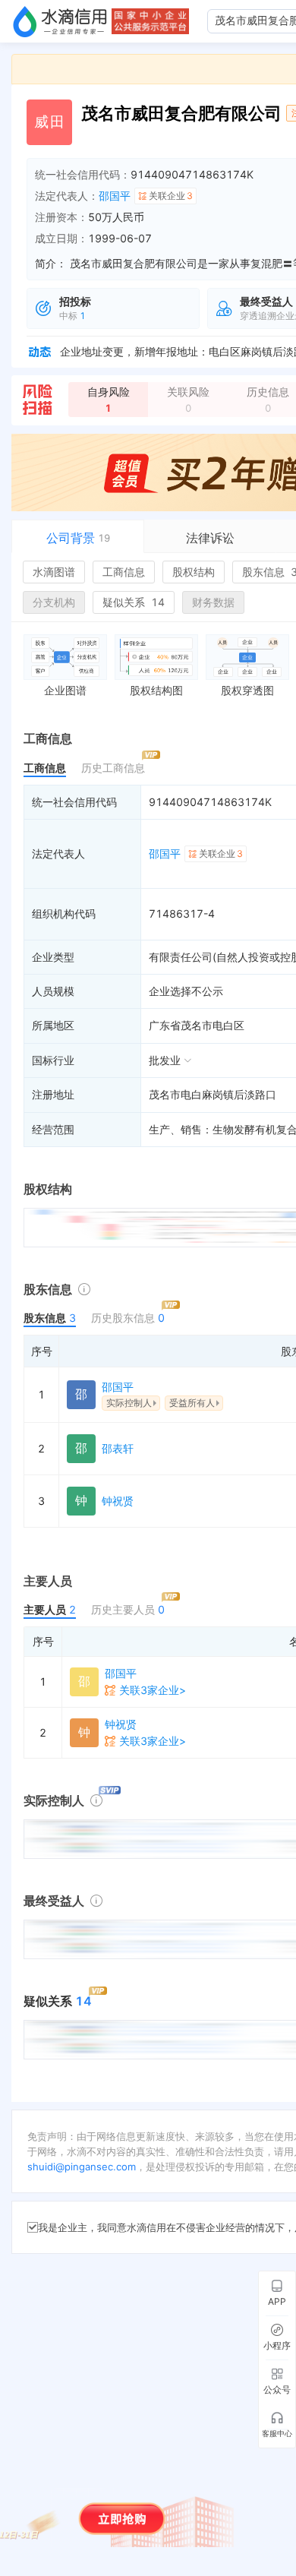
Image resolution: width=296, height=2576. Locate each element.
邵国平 (115, 196)
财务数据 (213, 602)
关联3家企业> (153, 1690)
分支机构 (54, 602)
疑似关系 (134, 602)
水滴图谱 (54, 572)
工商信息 (124, 572)
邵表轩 (118, 1448)
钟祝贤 (118, 1501)
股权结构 (194, 572)
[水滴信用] (60, 21)
